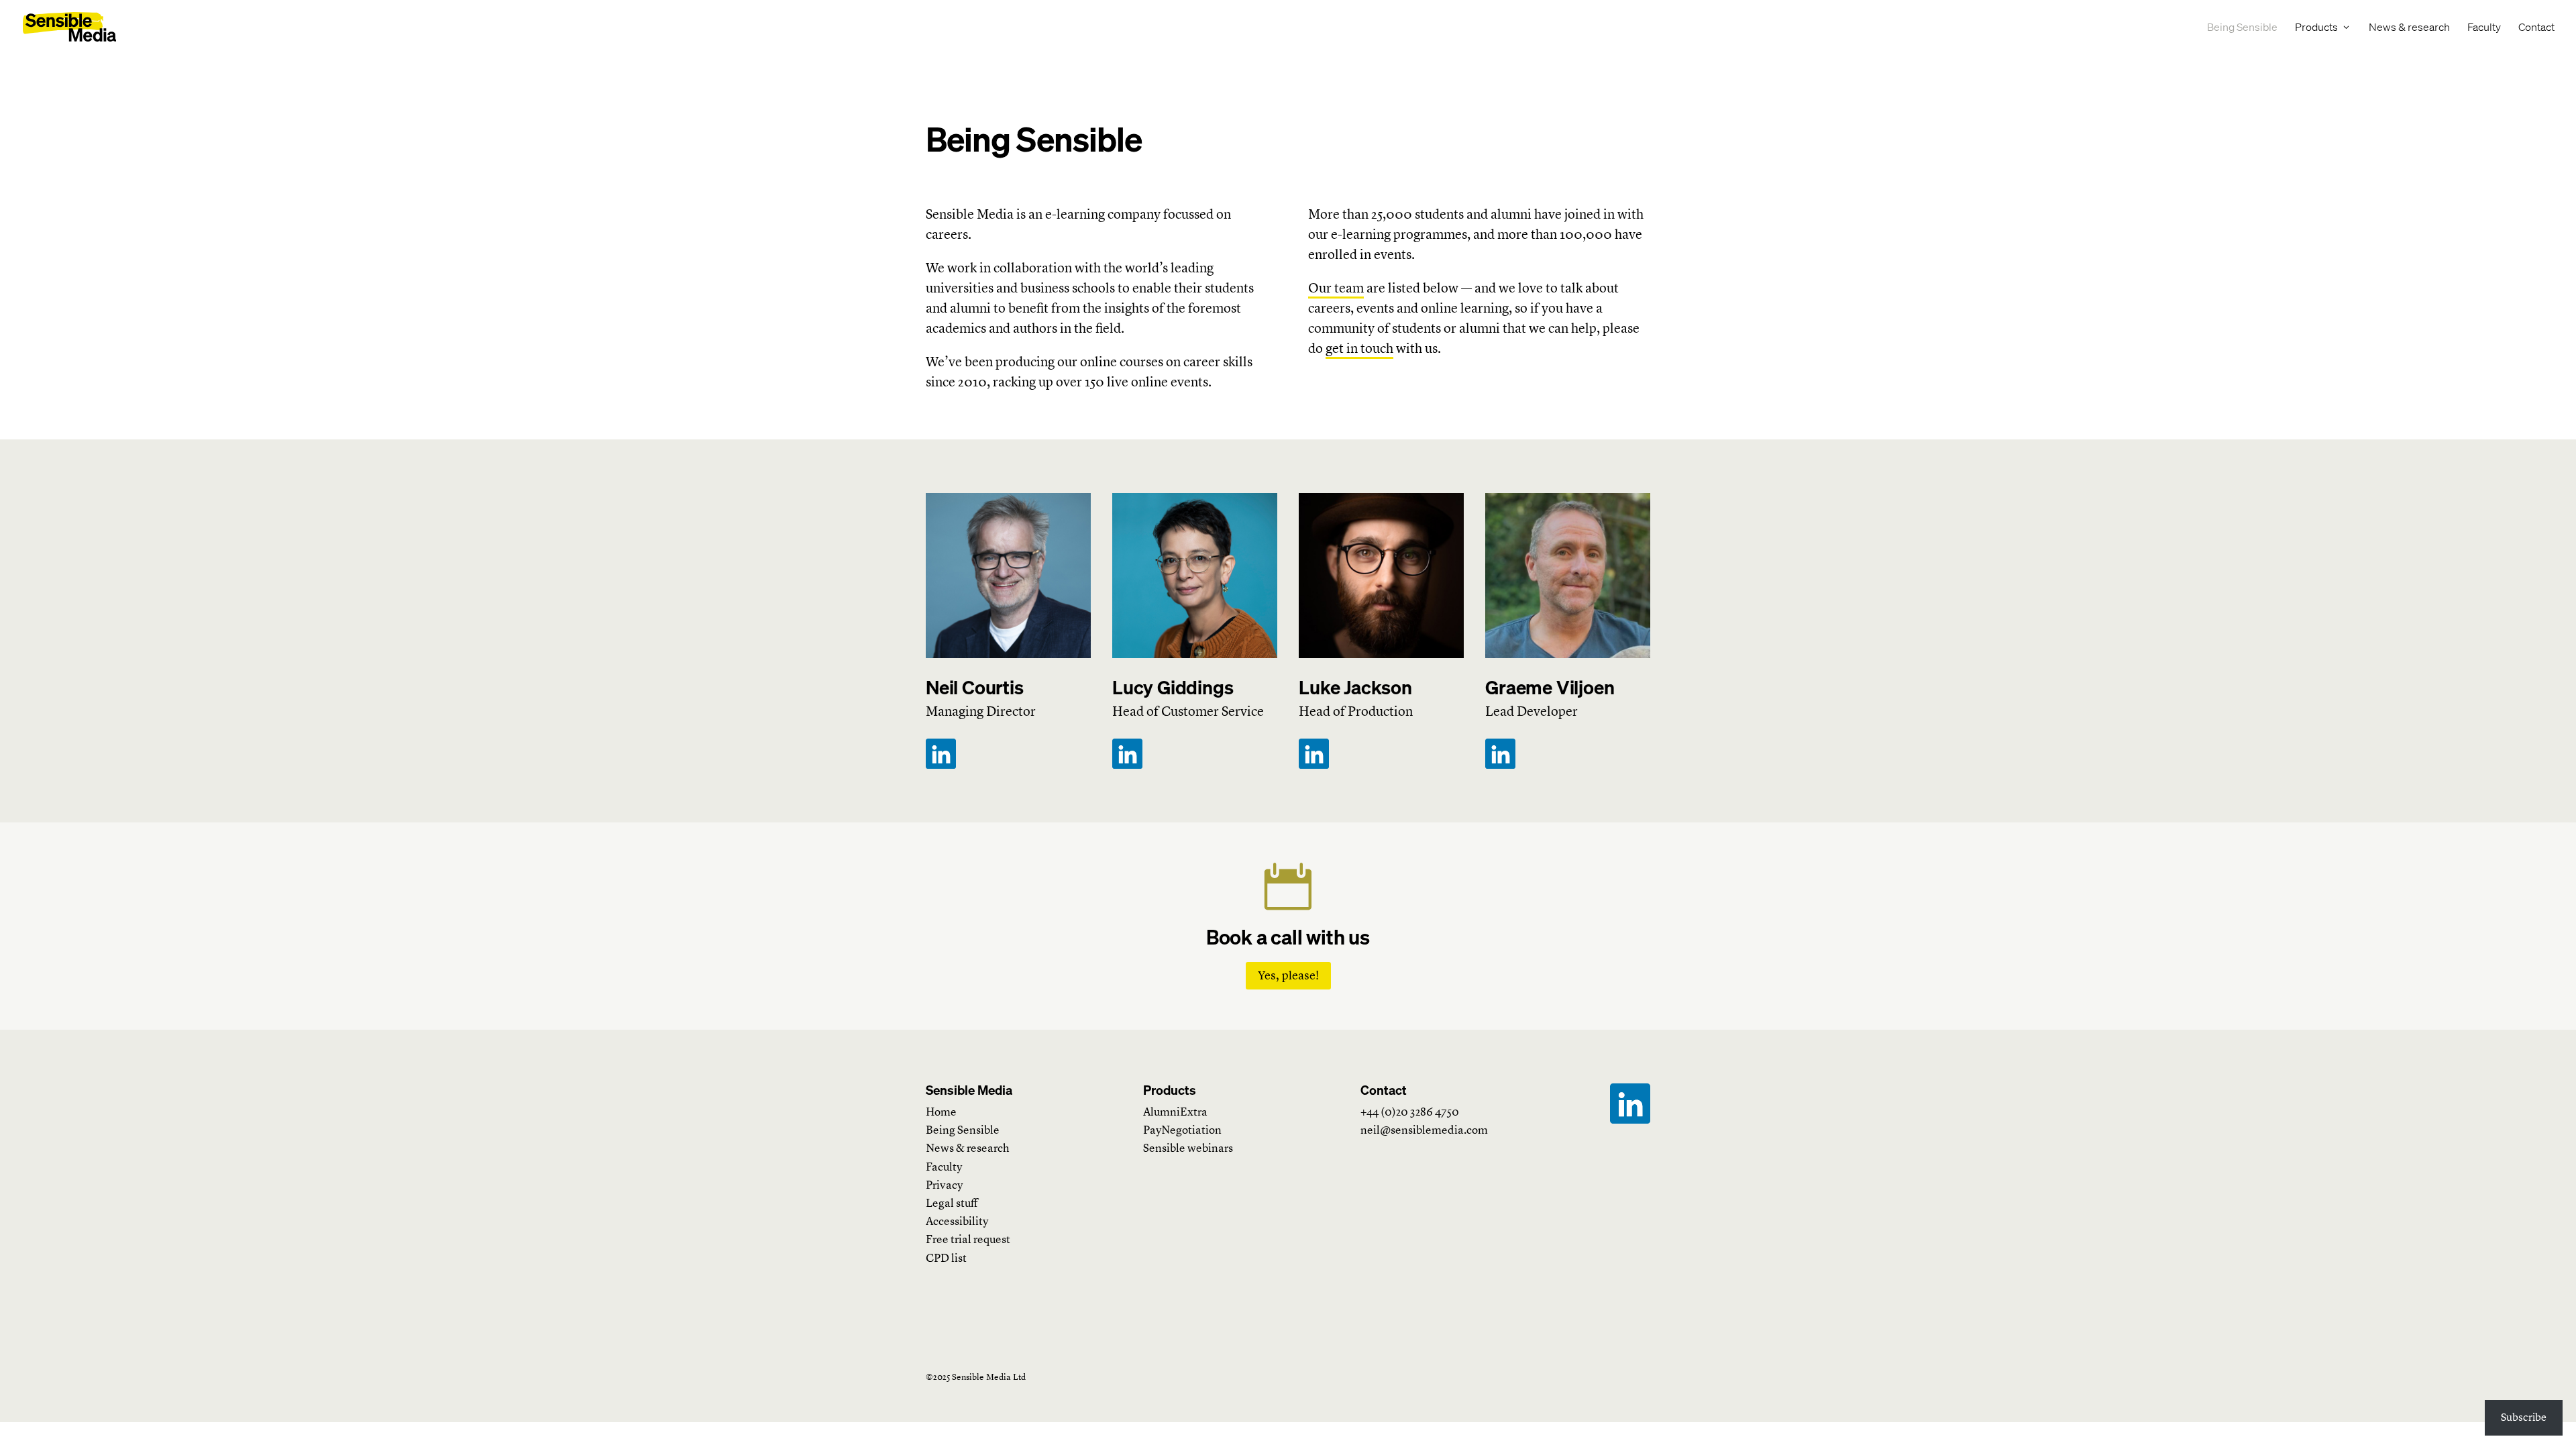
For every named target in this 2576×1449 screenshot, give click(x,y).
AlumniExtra (1175, 1112)
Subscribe (2524, 1417)
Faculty (2484, 28)
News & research (2409, 28)
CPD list (946, 1258)
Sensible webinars (1188, 1148)
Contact (2536, 28)
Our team (1336, 288)
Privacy (944, 1185)
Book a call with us (1288, 937)
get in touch (1359, 348)
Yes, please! (1288, 975)
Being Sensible (2242, 28)
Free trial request (968, 1239)
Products (2316, 28)
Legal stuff (952, 1203)
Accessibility (957, 1221)
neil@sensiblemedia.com (1424, 1130)
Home (941, 1112)
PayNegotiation (1182, 1130)
